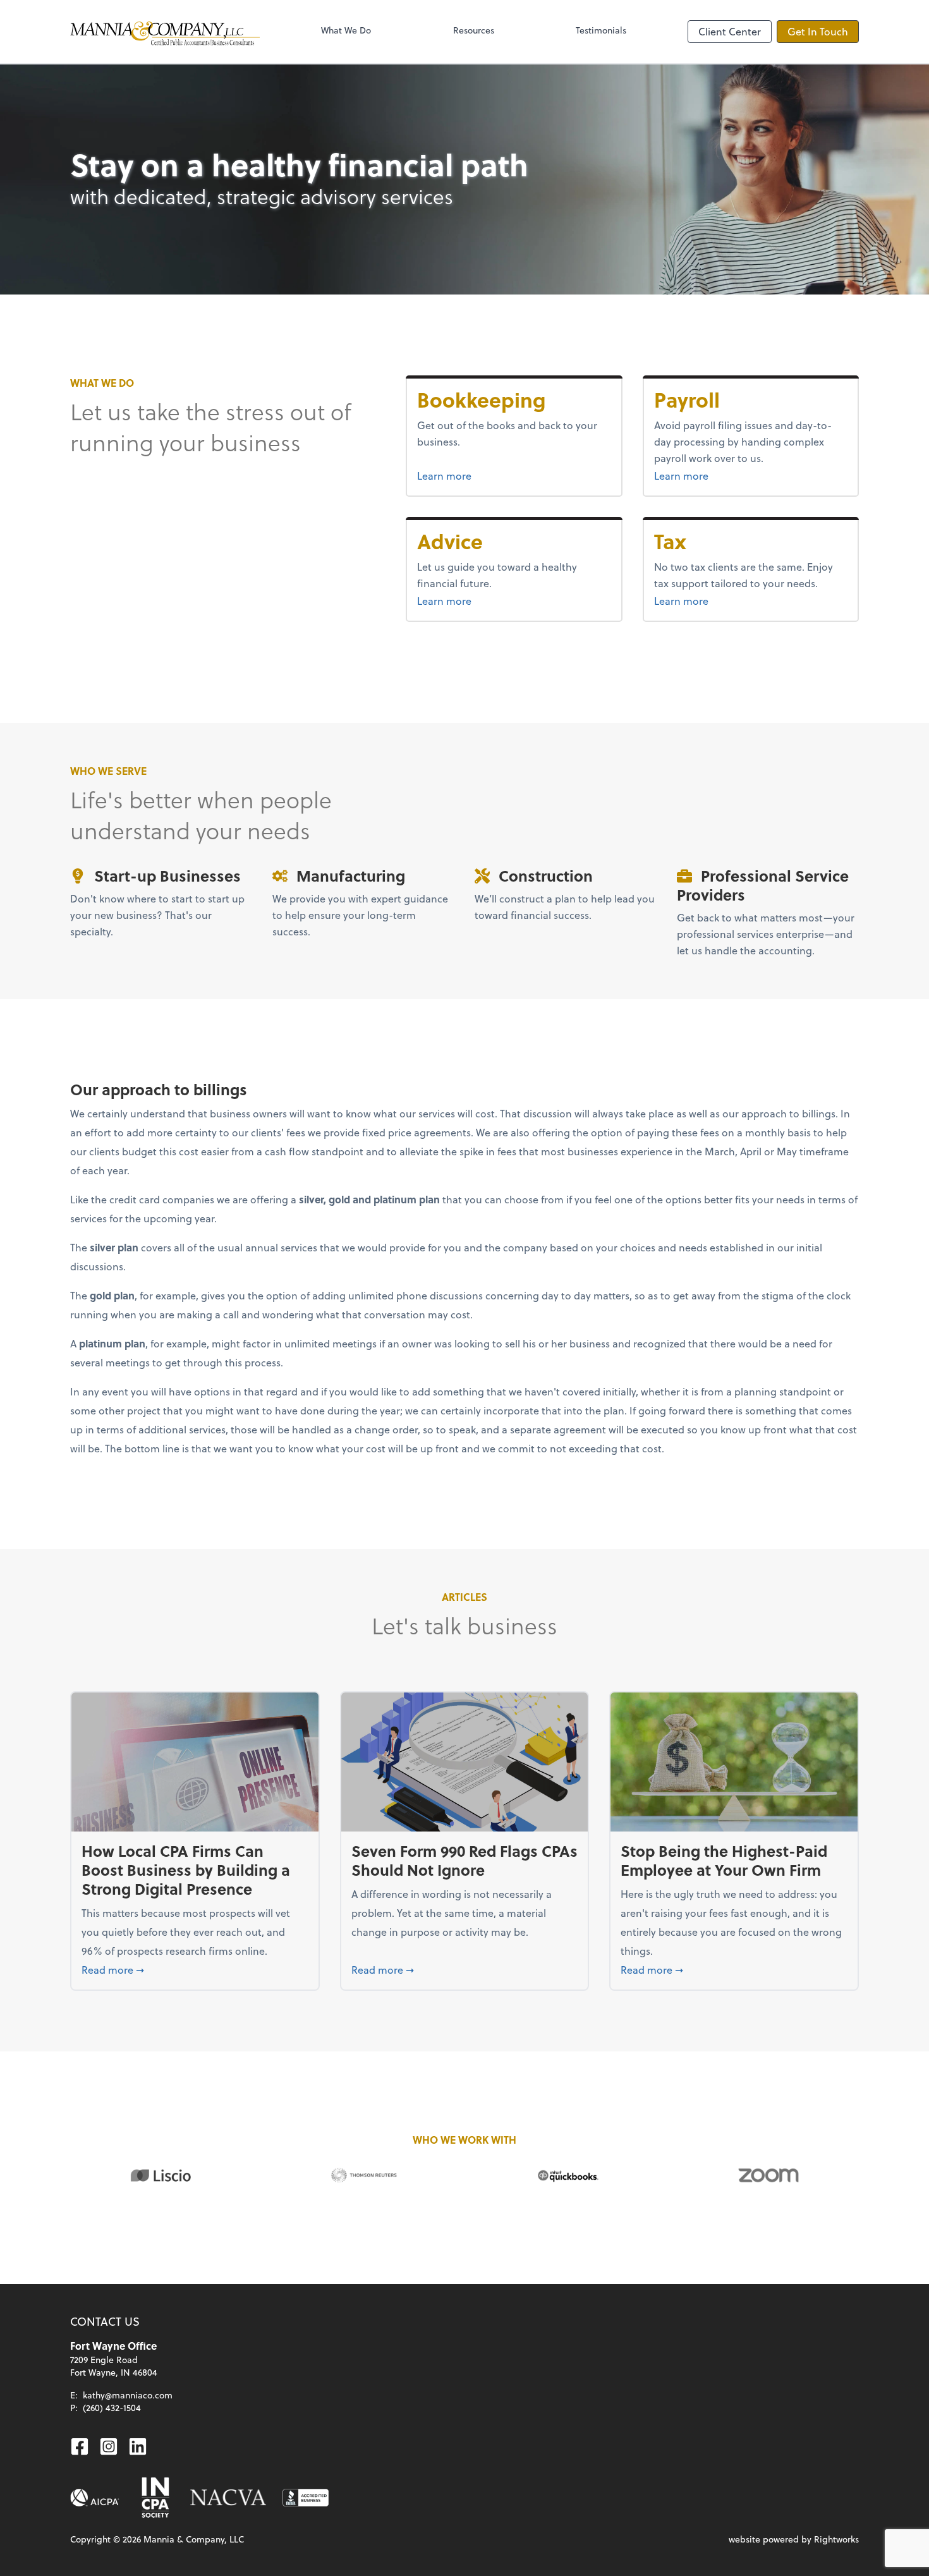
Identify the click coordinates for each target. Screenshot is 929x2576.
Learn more (492, 475)
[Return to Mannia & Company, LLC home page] (165, 32)
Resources (474, 30)
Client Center (730, 31)
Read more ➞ (195, 1969)
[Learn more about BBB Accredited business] (306, 2498)
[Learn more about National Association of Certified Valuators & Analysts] (228, 2498)
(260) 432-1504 (112, 2408)
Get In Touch (818, 31)
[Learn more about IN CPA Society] (154, 2498)
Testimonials (601, 30)
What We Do (346, 30)
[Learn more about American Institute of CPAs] (95, 2498)
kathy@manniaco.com (128, 2395)
